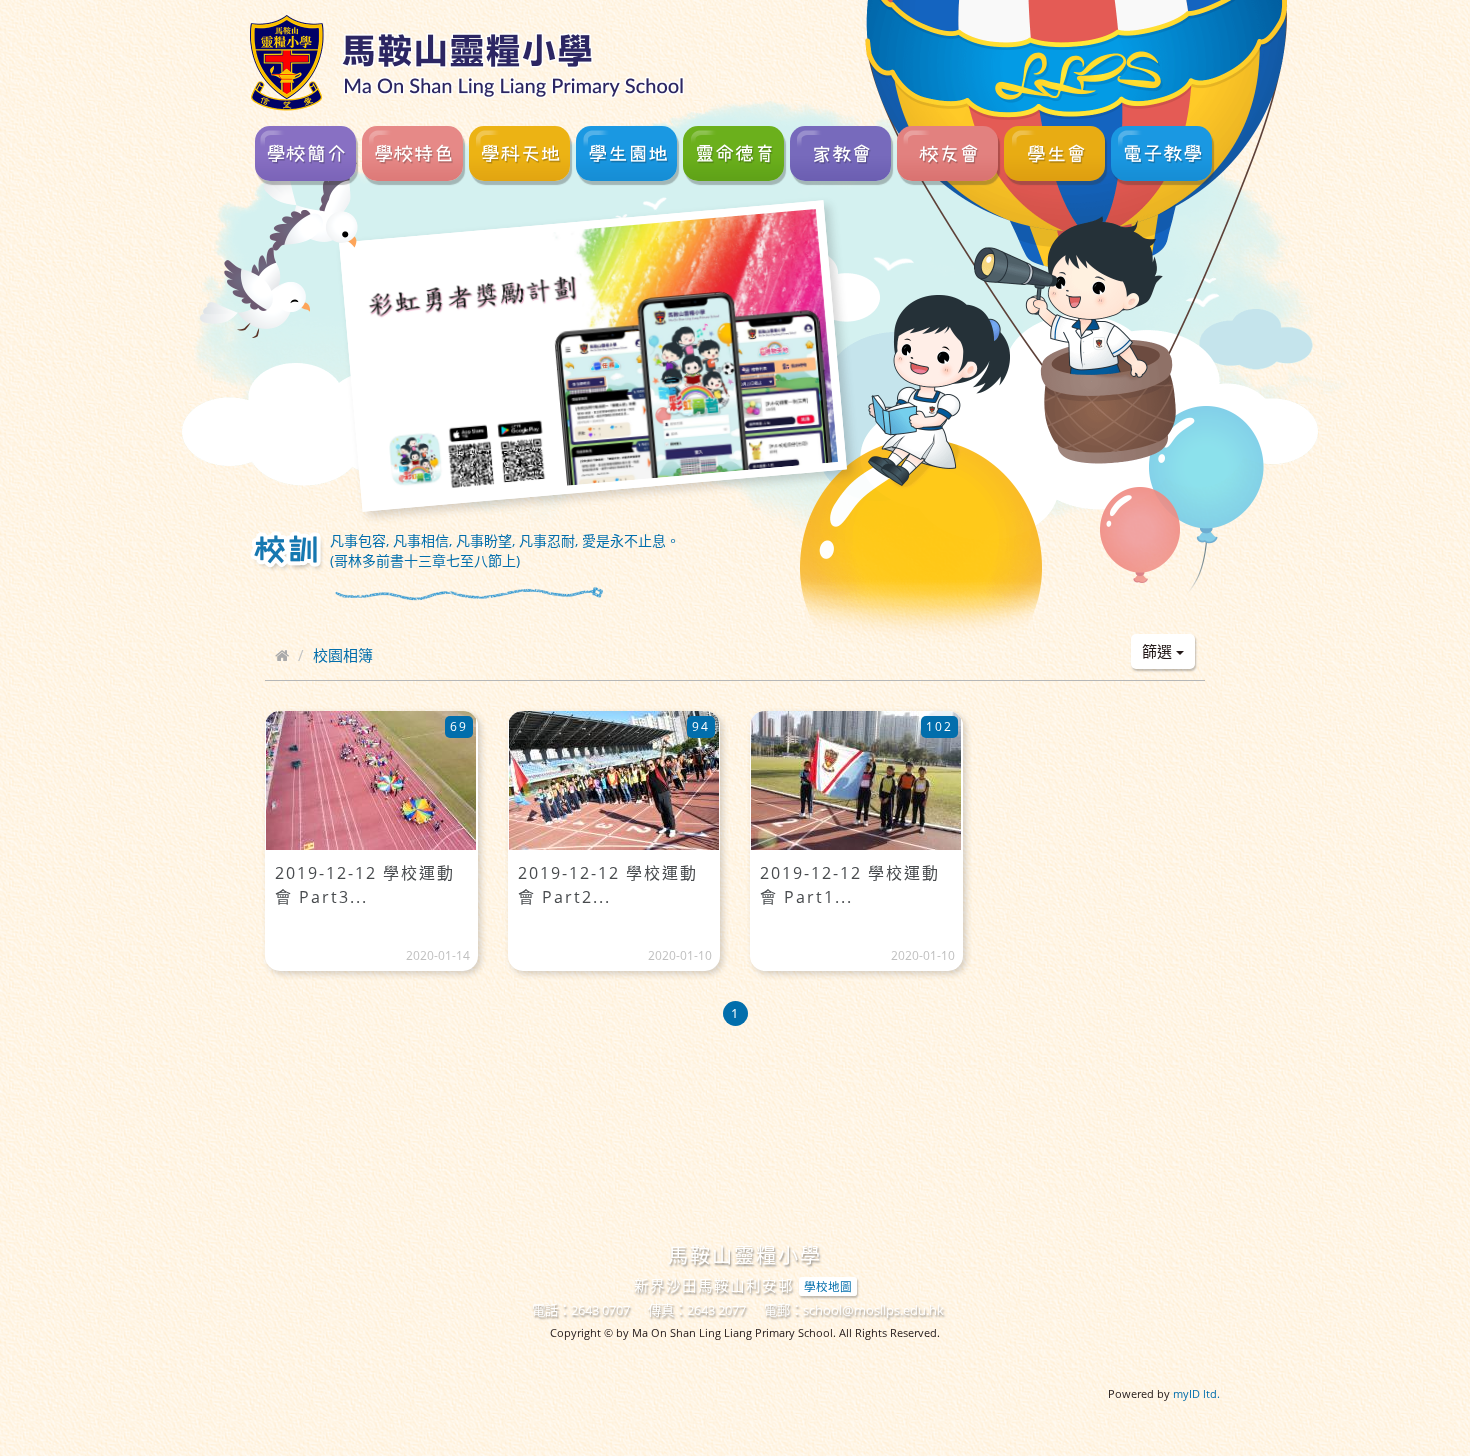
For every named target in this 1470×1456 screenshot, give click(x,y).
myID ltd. (1196, 1393)
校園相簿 (343, 655)
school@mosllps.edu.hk (873, 1310)
